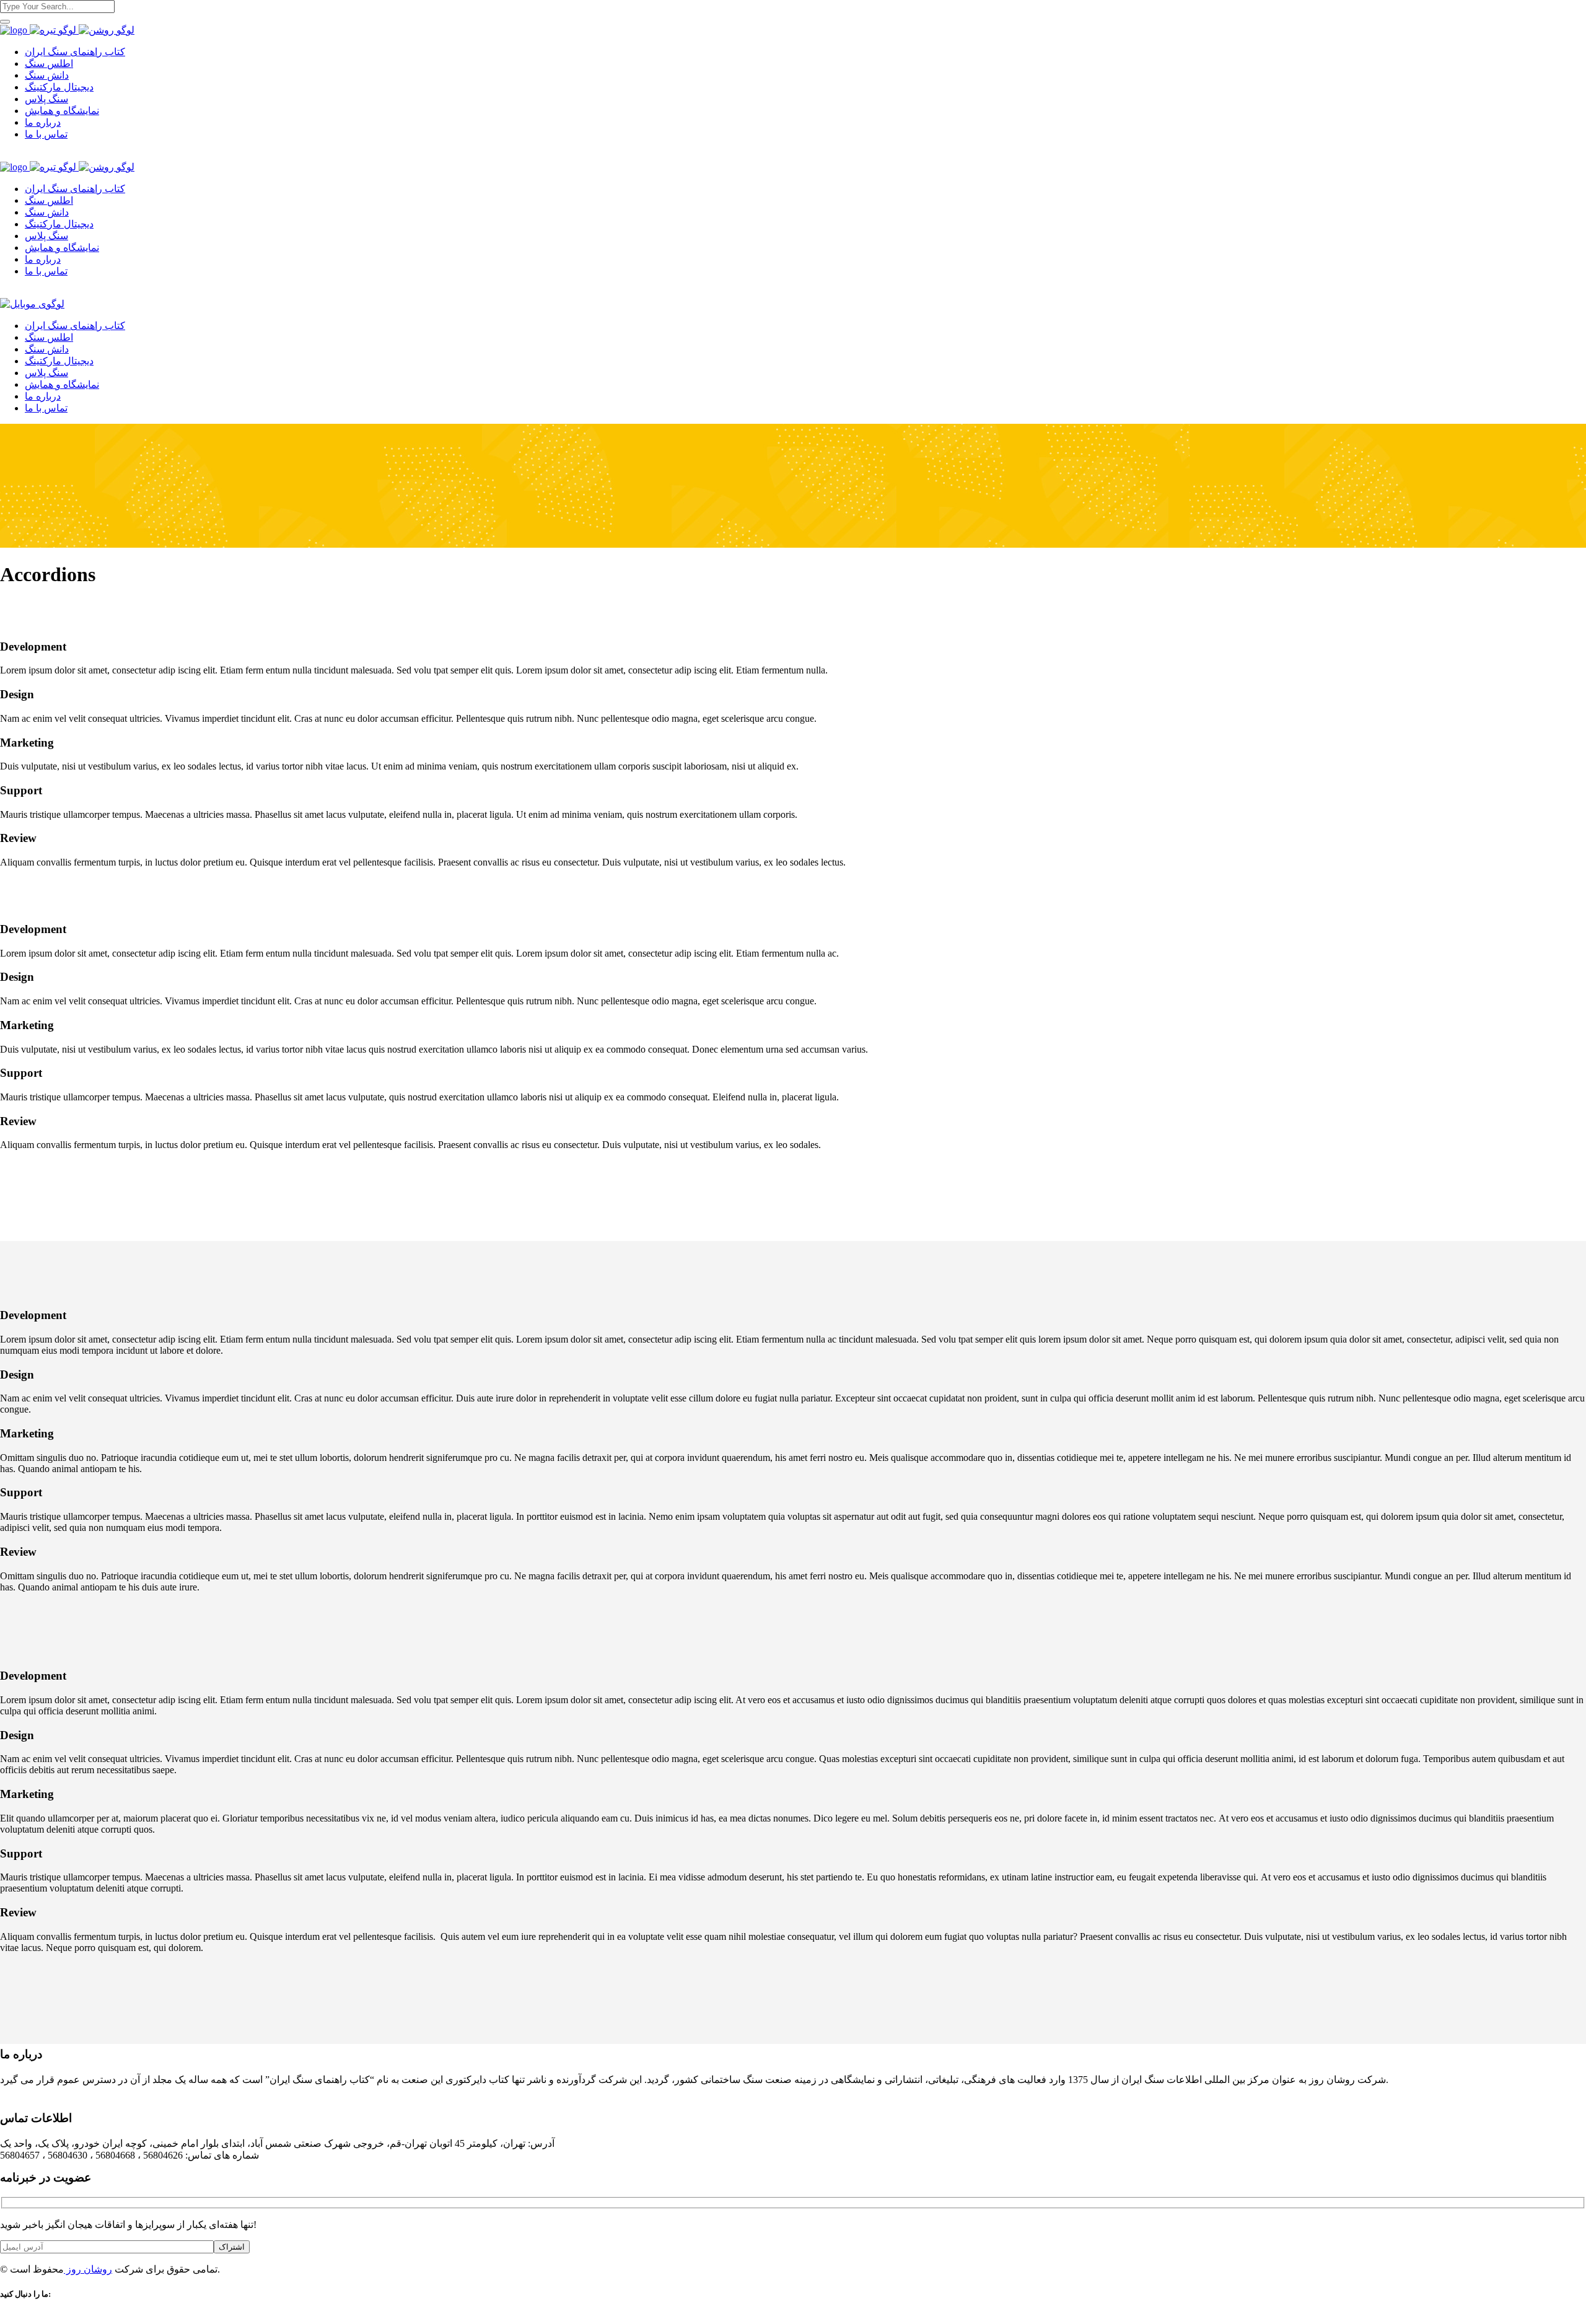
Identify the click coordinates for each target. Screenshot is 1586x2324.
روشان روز (88, 2269)
